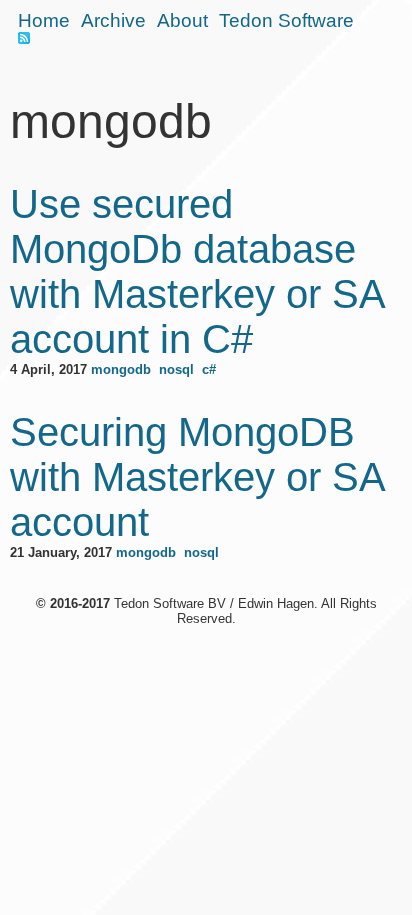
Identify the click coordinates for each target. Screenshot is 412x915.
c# (209, 369)
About (182, 20)
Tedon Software (286, 20)
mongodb (121, 369)
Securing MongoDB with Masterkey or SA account (197, 477)
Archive (113, 20)
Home (44, 20)
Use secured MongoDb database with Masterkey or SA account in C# (197, 271)
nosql (176, 369)
